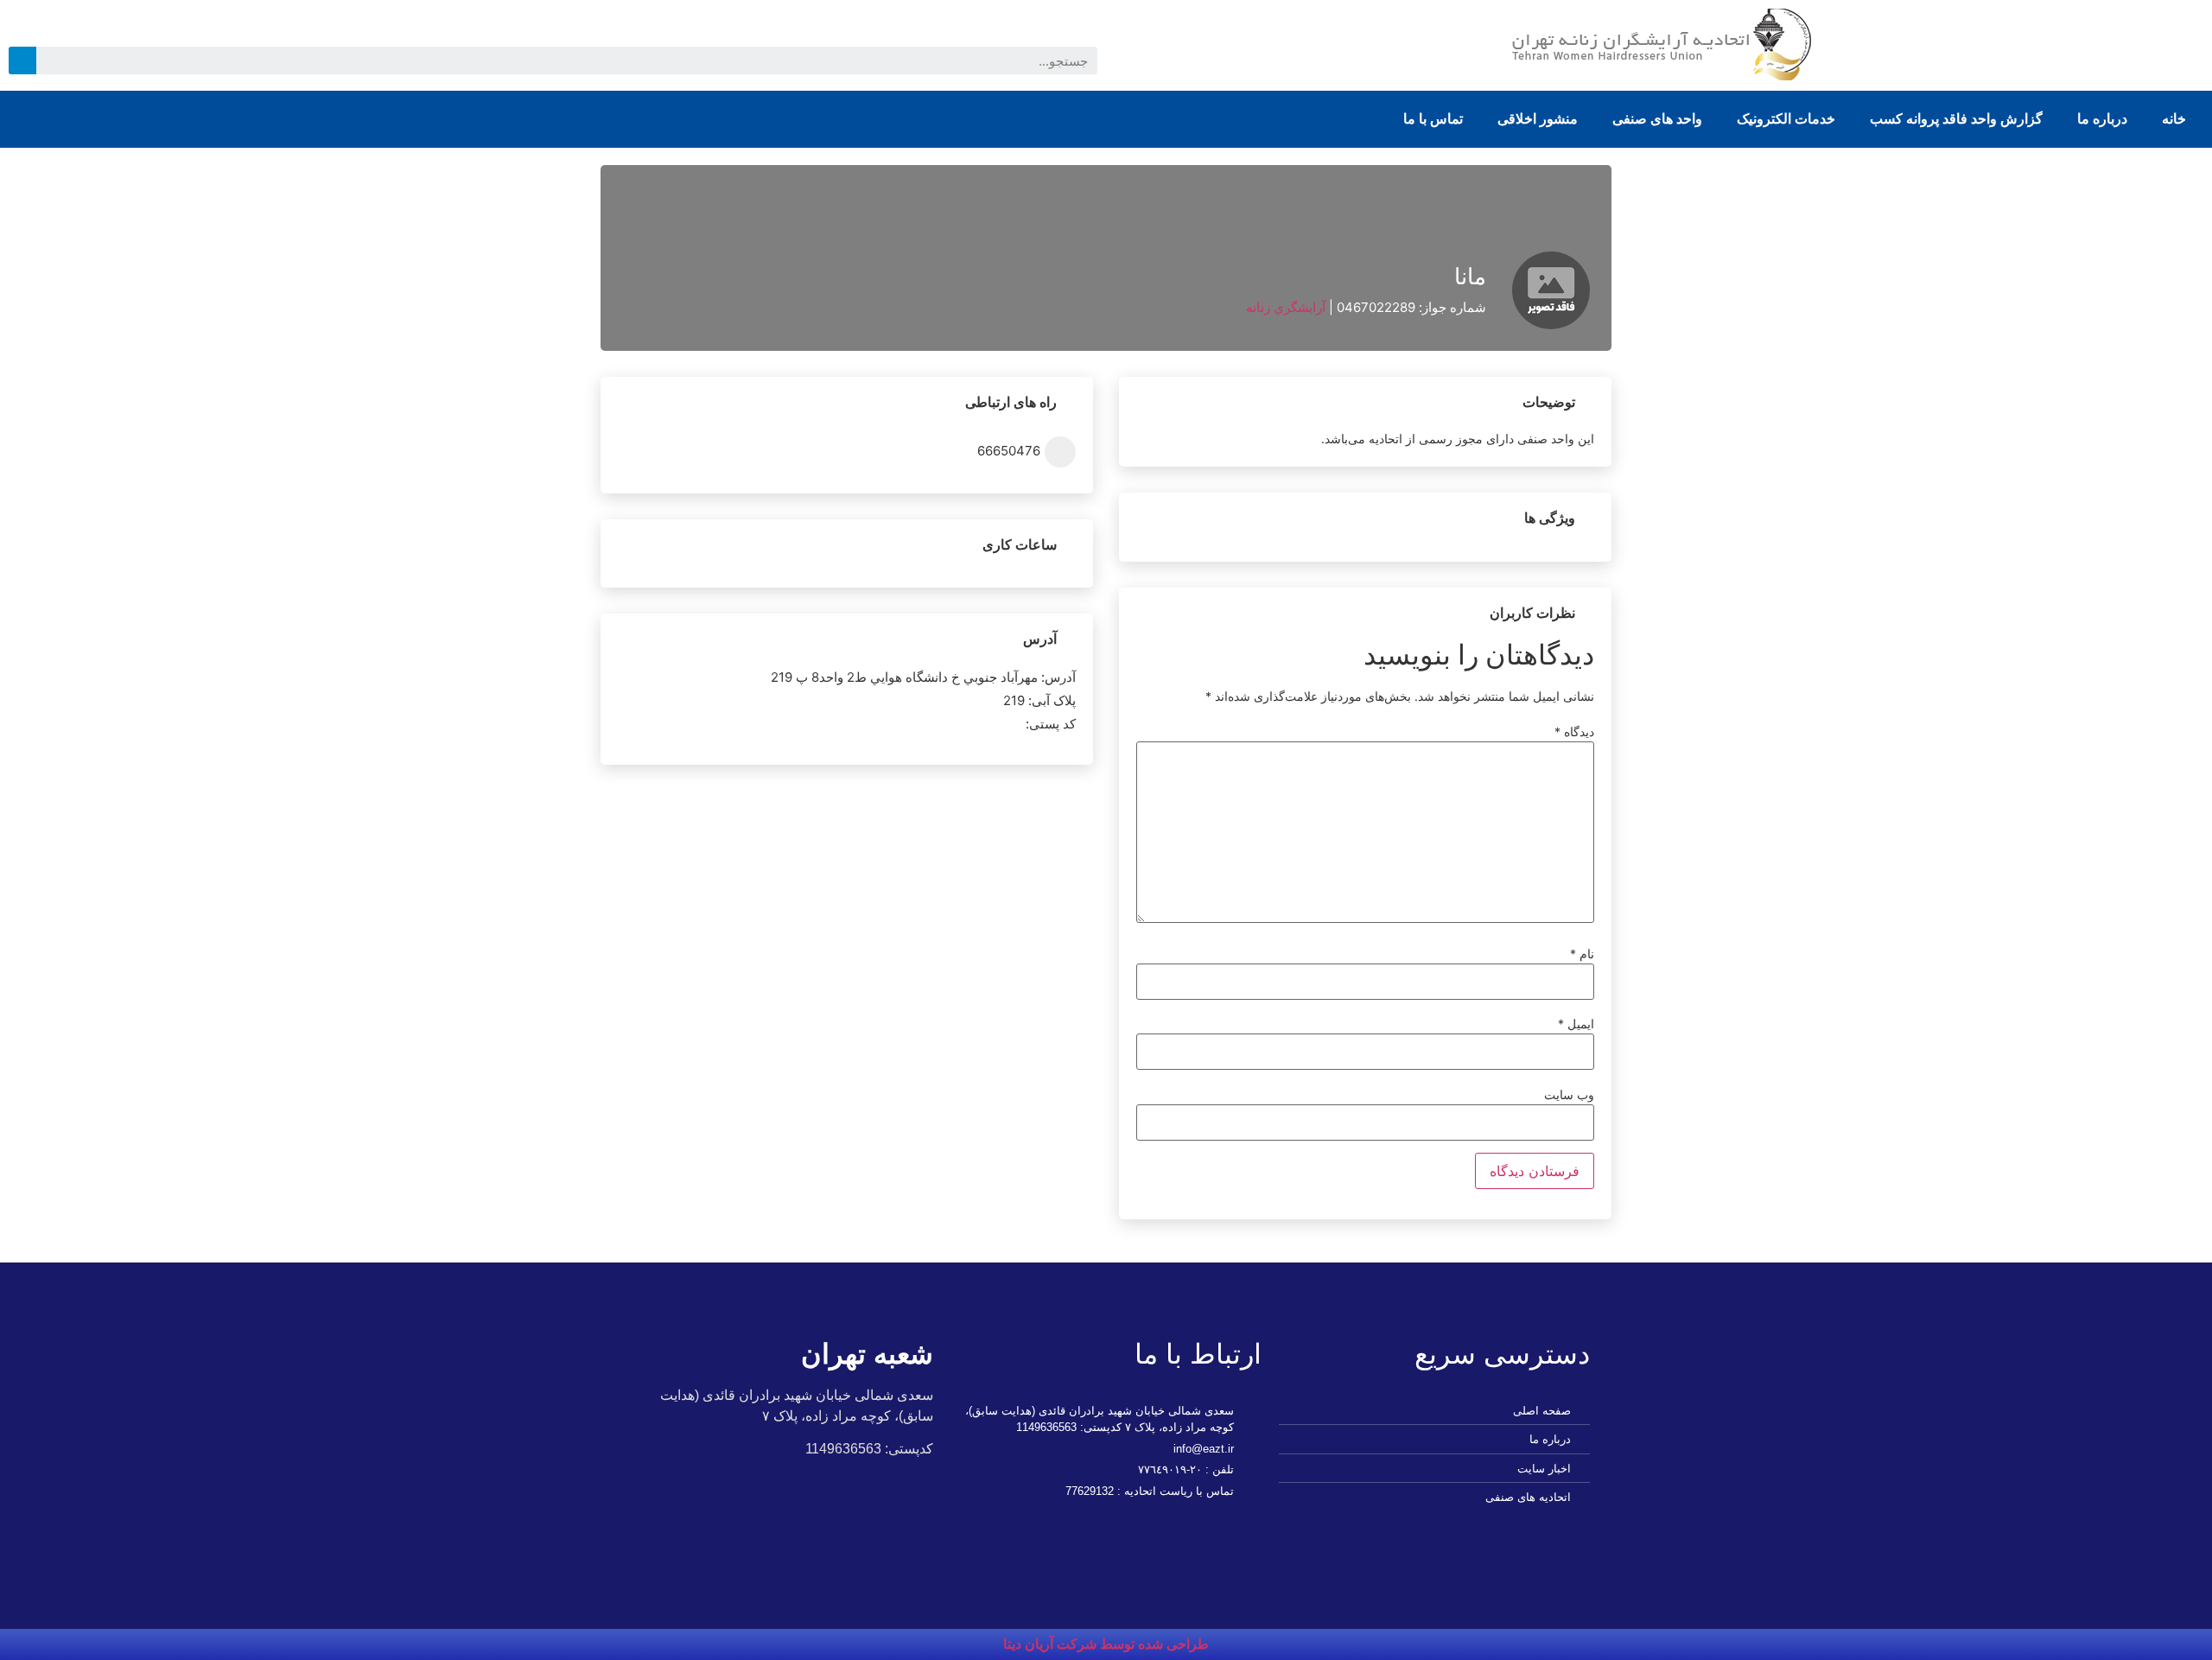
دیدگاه (1574, 732)
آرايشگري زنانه (1286, 307)
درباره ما (2102, 119)
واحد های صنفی (1657, 119)
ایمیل (1576, 1024)
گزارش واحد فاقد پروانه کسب (1956, 119)
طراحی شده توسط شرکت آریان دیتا (1106, 1644)
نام (1582, 954)
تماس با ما (1433, 119)
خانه (2174, 119)
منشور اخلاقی (1538, 119)
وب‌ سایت (1569, 1095)
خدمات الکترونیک (1786, 119)
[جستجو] (22, 60)
